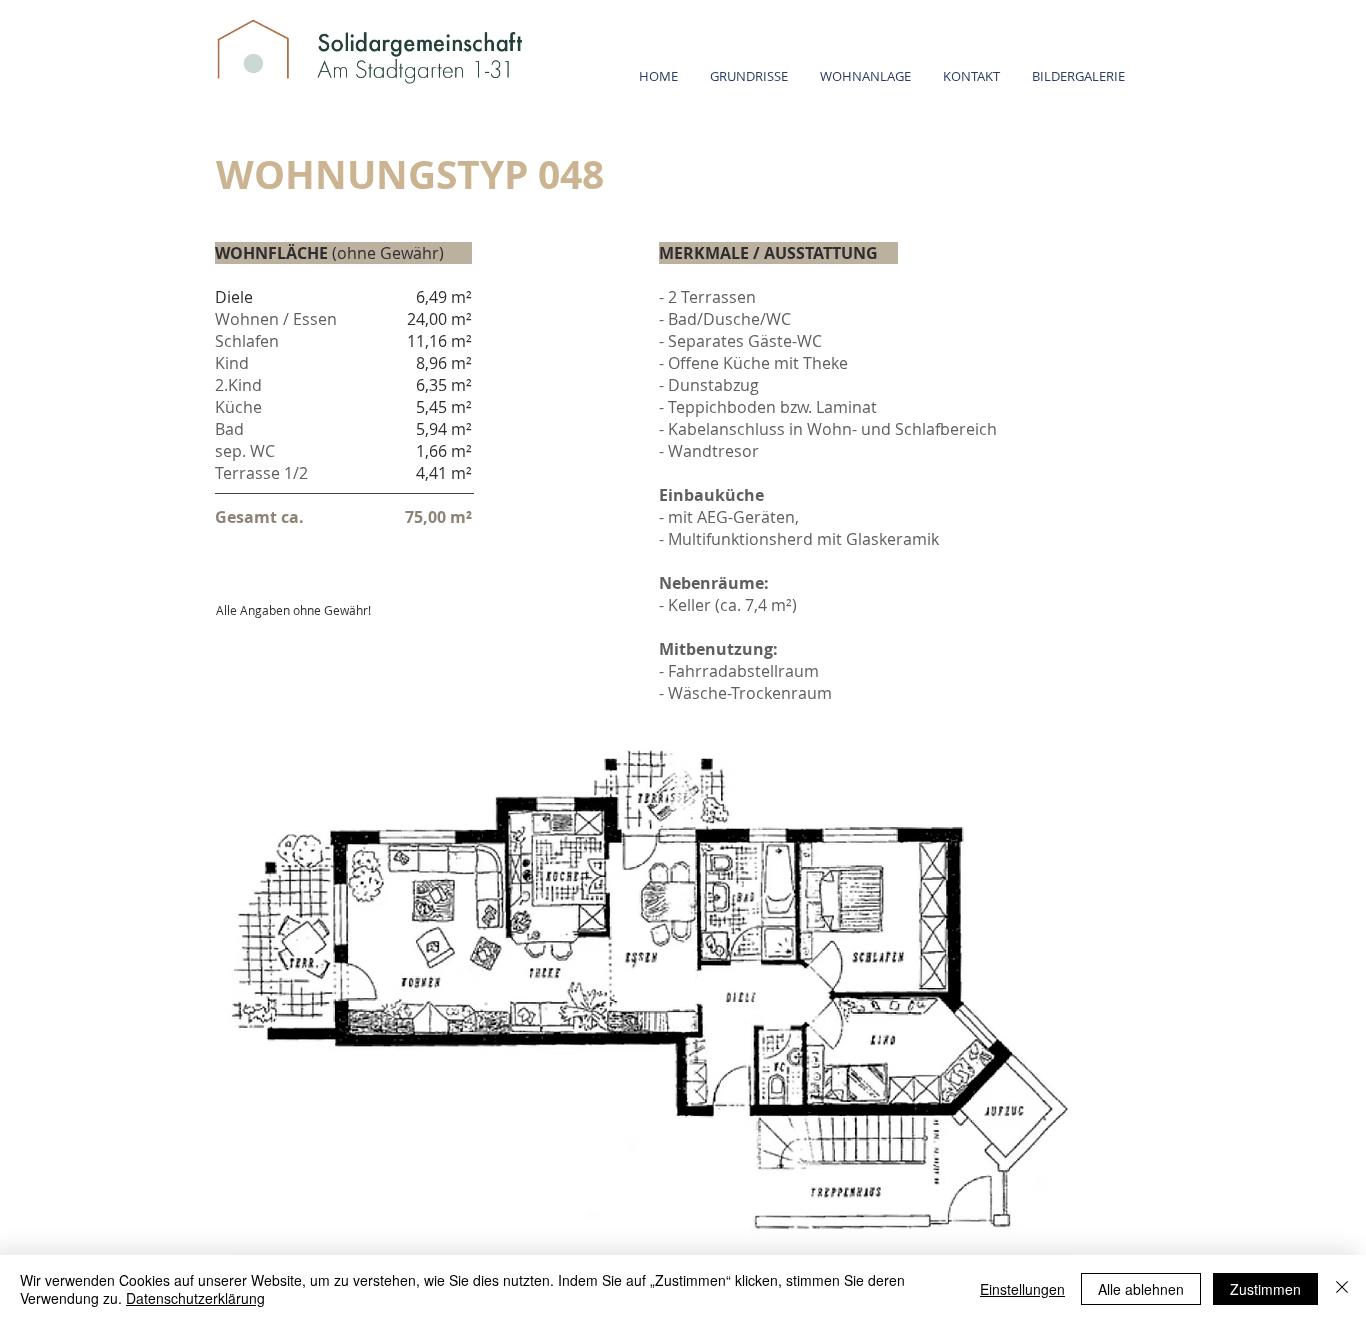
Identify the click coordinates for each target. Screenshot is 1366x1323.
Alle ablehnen (1141, 1289)
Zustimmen (1265, 1289)
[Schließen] (1342, 1289)
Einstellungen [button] (1022, 1289)
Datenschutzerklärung (195, 1298)
